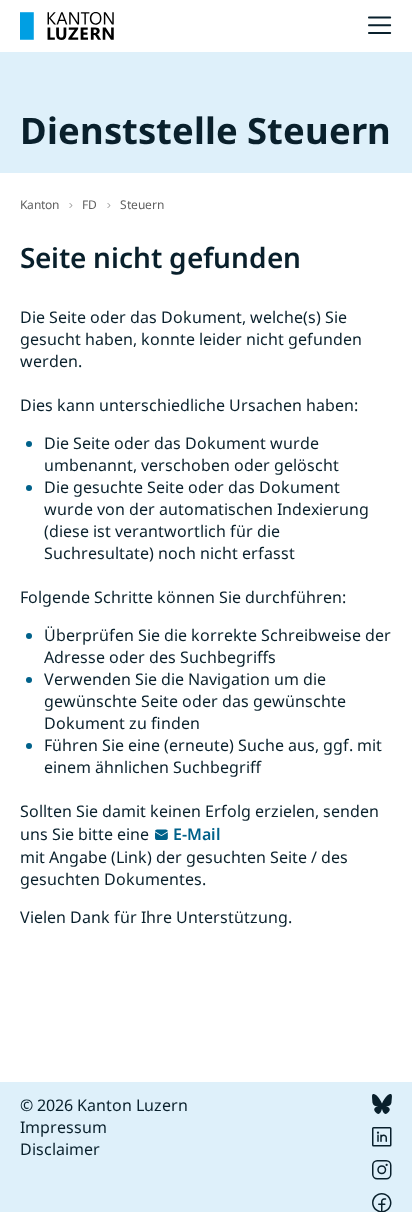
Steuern (142, 204)
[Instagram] (382, 1174)
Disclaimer (60, 1149)
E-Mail (197, 834)
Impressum (63, 1127)
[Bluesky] (382, 1108)
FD (89, 204)
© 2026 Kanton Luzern (104, 1105)
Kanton (39, 204)
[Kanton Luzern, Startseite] (67, 26)
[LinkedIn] (382, 1141)
